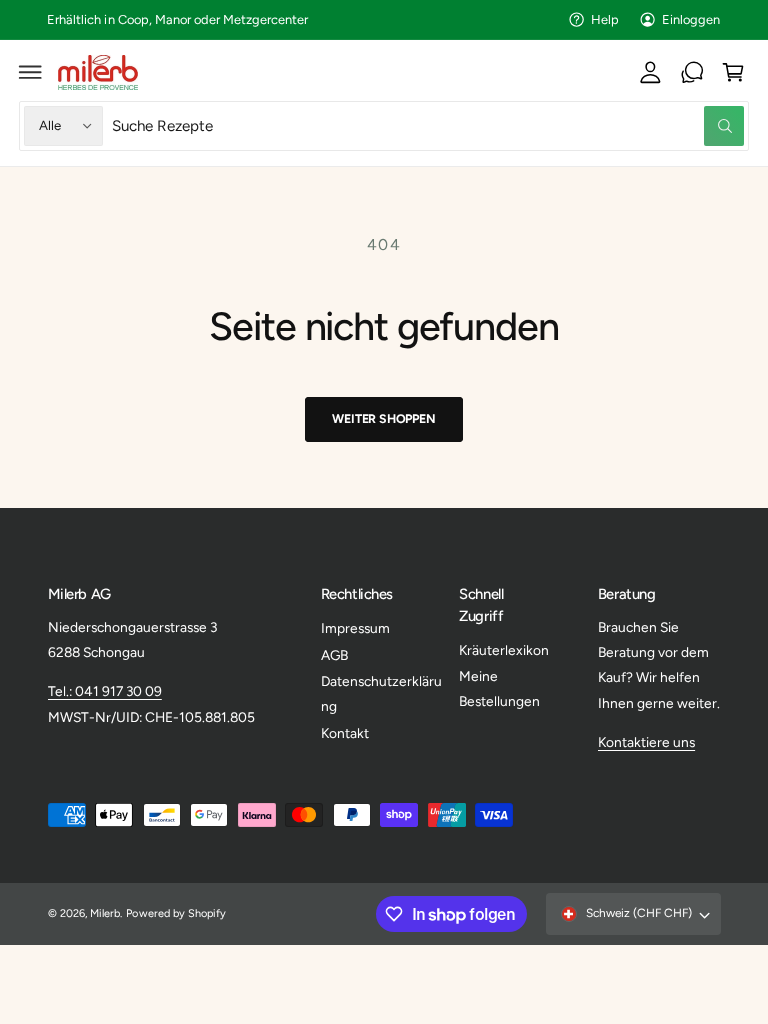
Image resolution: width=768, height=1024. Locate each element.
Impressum (355, 628)
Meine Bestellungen (499, 688)
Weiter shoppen (383, 418)
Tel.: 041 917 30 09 (105, 691)
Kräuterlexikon (504, 650)
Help (605, 19)
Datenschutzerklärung (381, 693)
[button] (31, 72)
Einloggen (691, 19)
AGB (334, 655)
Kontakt (345, 733)
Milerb (105, 913)
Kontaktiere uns (646, 742)
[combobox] (428, 125)
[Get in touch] (692, 72)
